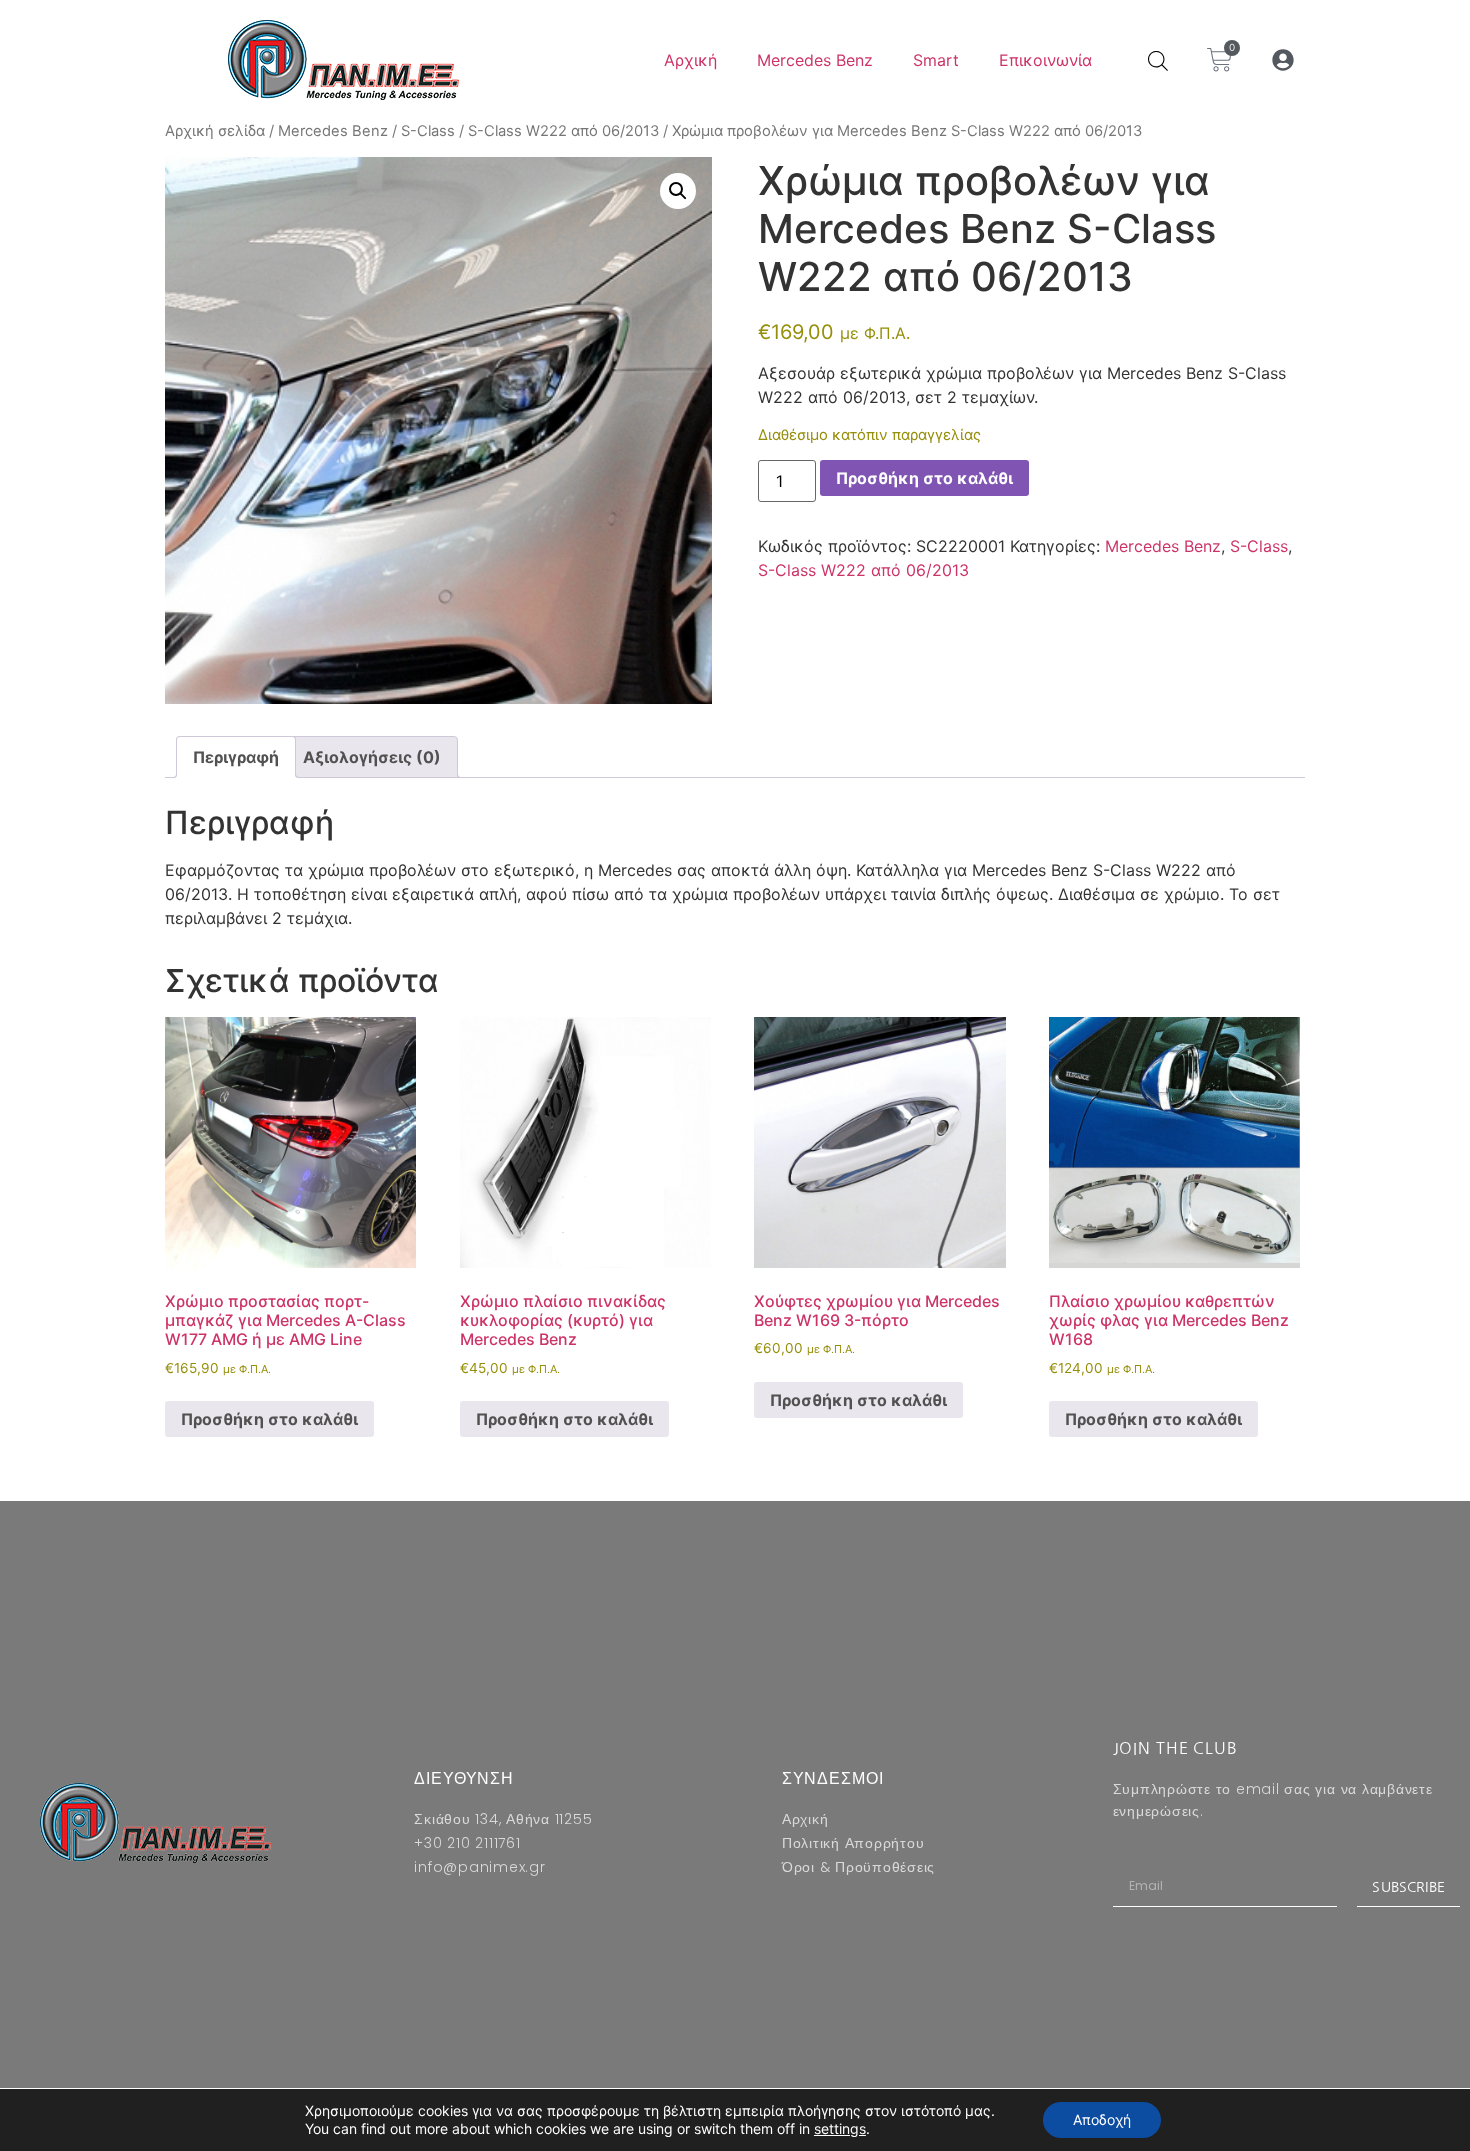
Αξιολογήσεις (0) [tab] (372, 757)
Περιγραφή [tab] (236, 757)
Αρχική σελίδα (215, 131)
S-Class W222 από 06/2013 (563, 131)
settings (840, 2128)
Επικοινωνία (1045, 60)
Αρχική (690, 60)
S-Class (428, 131)
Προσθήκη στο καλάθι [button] (269, 1419)
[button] (1283, 60)
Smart (936, 60)
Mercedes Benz (815, 60)
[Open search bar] (1158, 60)
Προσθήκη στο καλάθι (924, 478)
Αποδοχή (1102, 2119)
